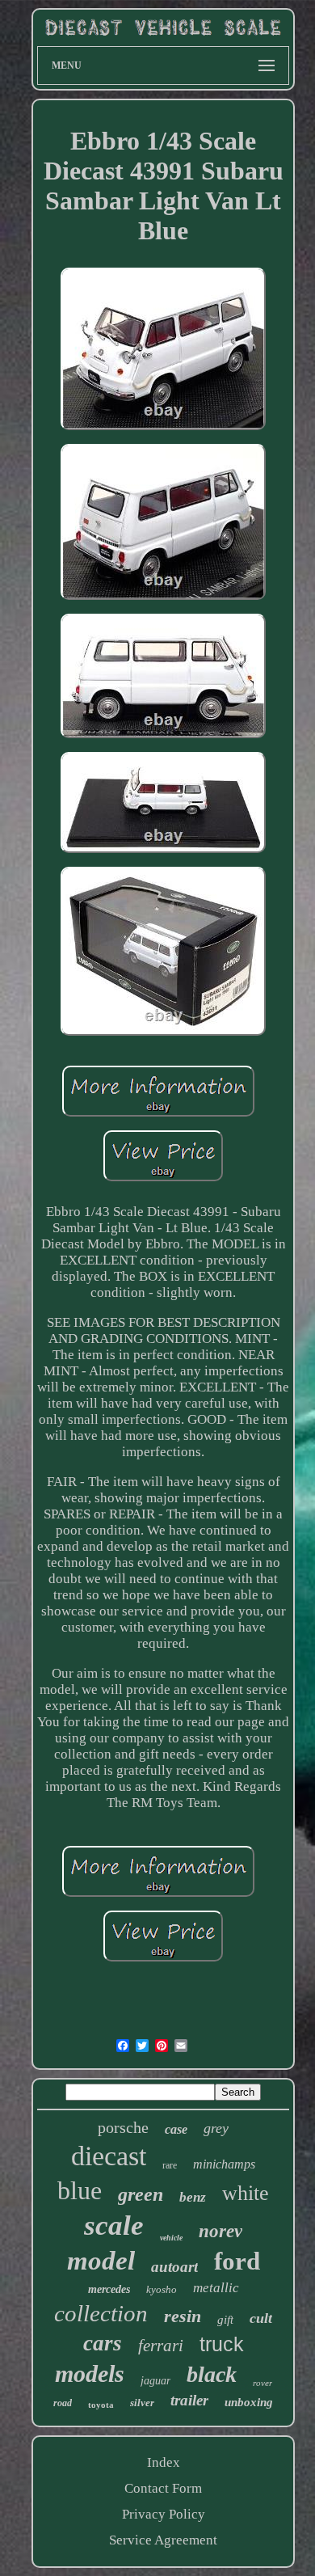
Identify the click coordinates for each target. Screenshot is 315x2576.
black (212, 2374)
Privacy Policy (164, 2514)
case (176, 2129)
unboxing (249, 2402)
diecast (109, 2156)
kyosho (162, 2289)
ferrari (161, 2346)
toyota (101, 2405)
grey (216, 2128)
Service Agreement (163, 2540)
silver (142, 2403)
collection (101, 2313)
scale (114, 2225)
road (63, 2403)
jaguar (155, 2381)
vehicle (171, 2238)
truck (222, 2344)
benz (193, 2197)
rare (170, 2165)
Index (164, 2462)
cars (103, 2343)
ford (237, 2261)
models (90, 2373)
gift (225, 2320)
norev (220, 2231)
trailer (189, 2400)
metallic (216, 2288)
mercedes (109, 2289)
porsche (123, 2127)
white (246, 2193)
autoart (174, 2267)
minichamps (224, 2164)
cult (261, 2318)
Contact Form (163, 2488)
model (101, 2261)
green (141, 2194)
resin (183, 2316)
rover (262, 2383)
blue (80, 2190)
